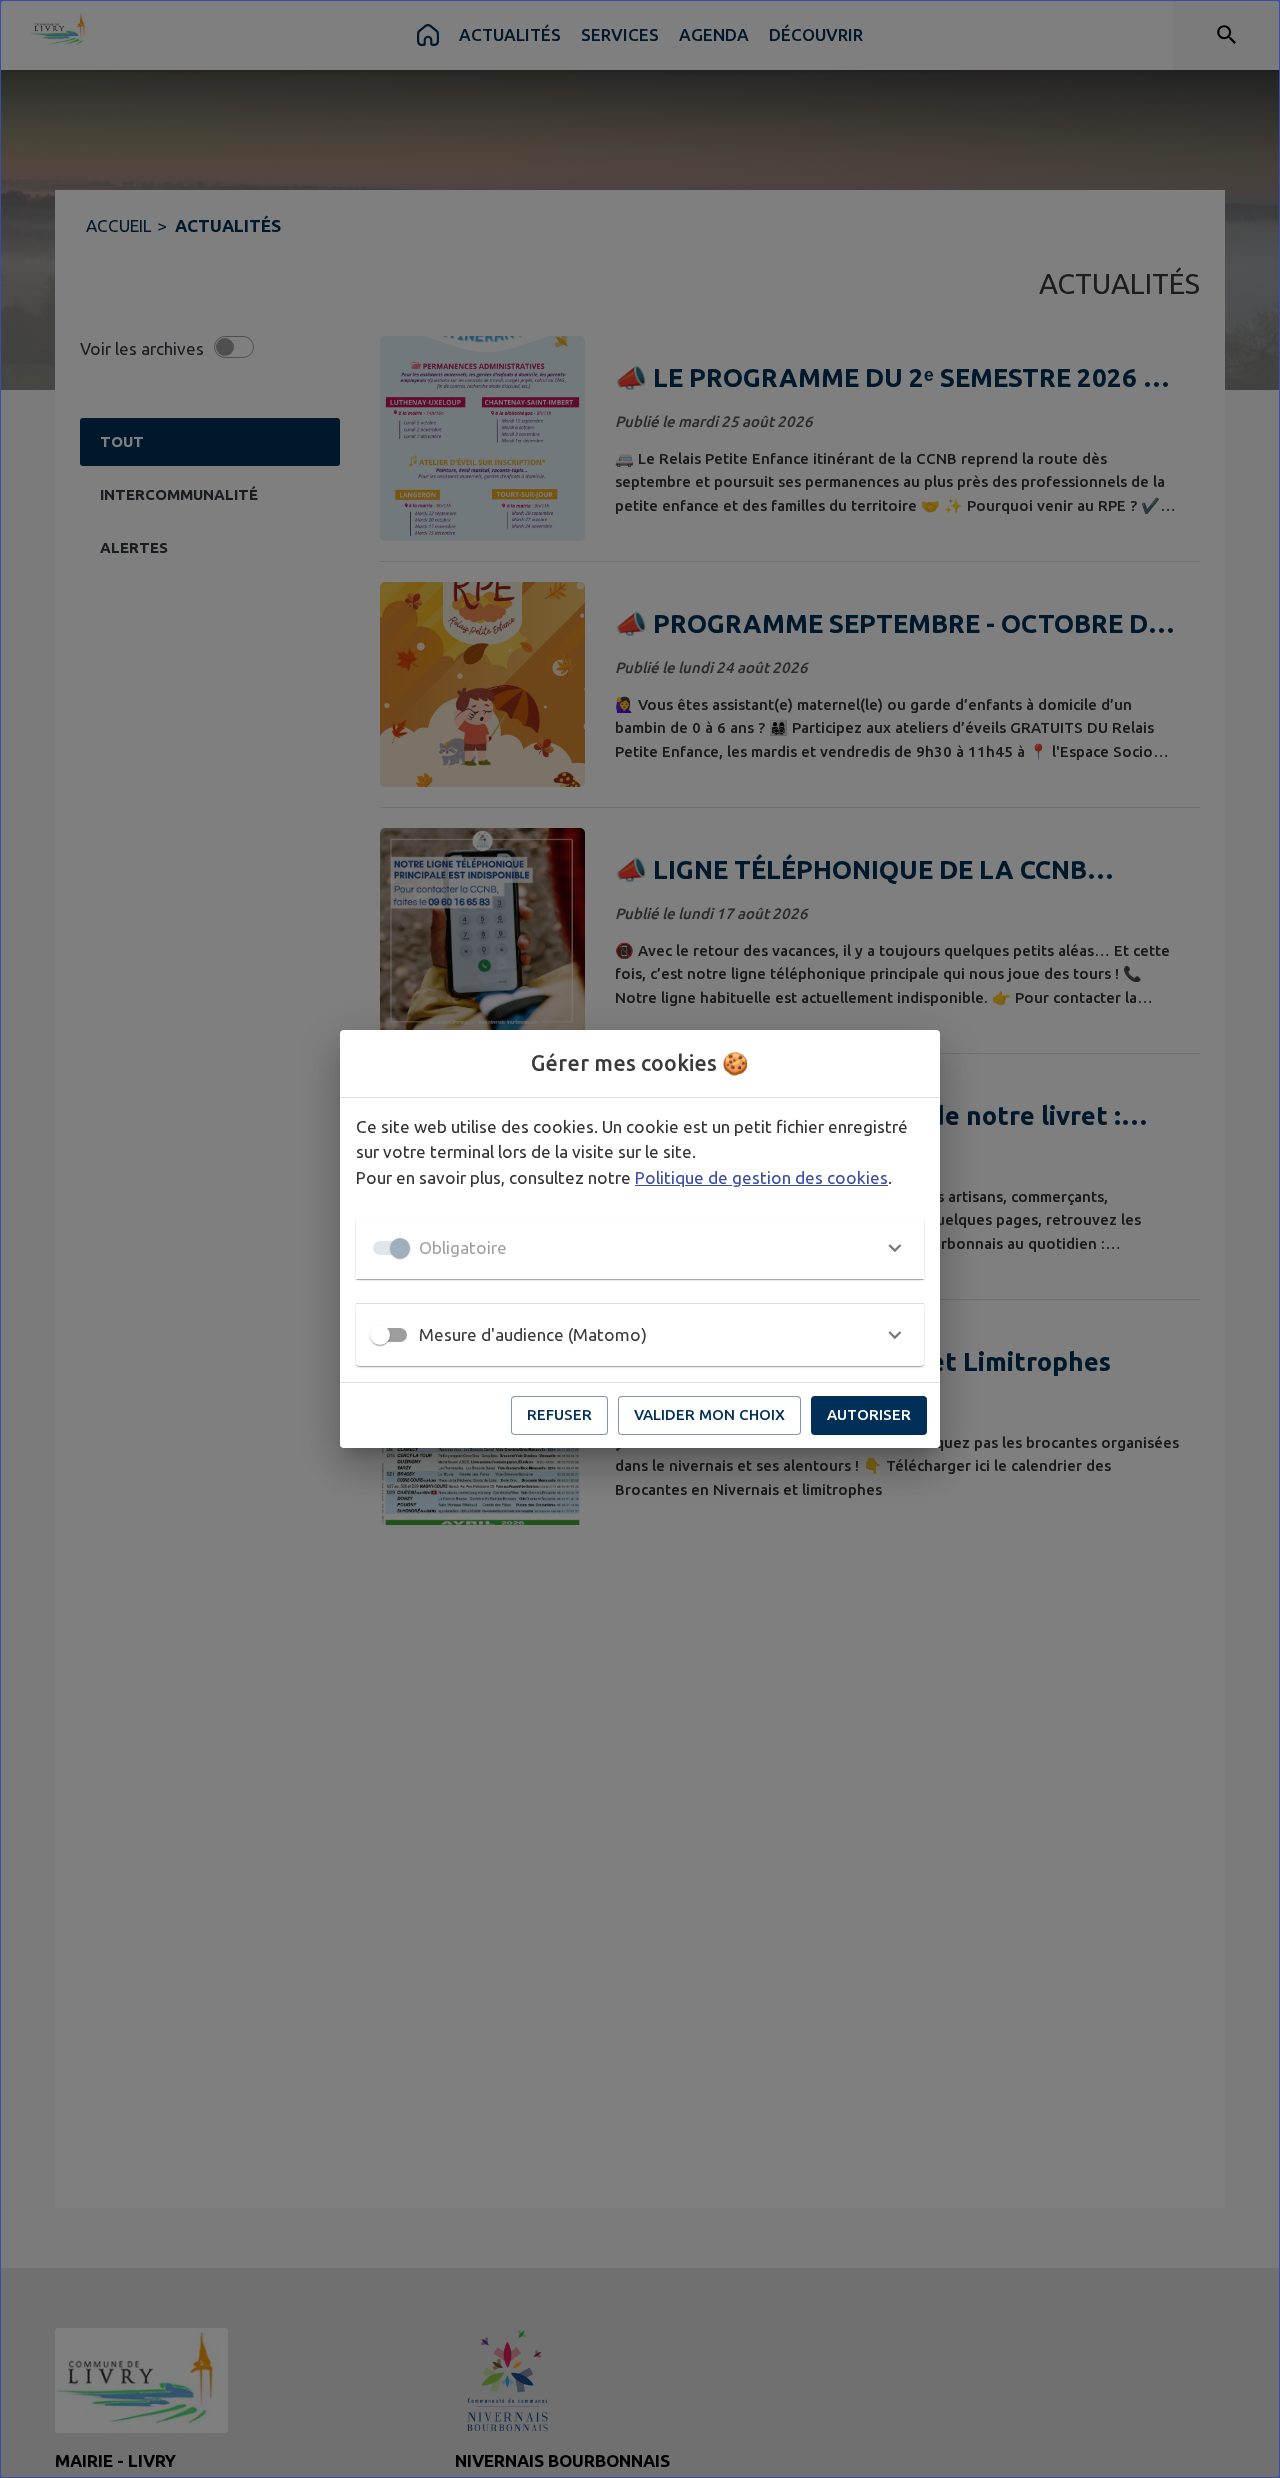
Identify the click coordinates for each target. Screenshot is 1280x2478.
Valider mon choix (709, 1414)
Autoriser (869, 1414)
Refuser (559, 1414)
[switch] (380, 1335)
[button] (640, 1248)
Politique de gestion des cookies (761, 1177)
